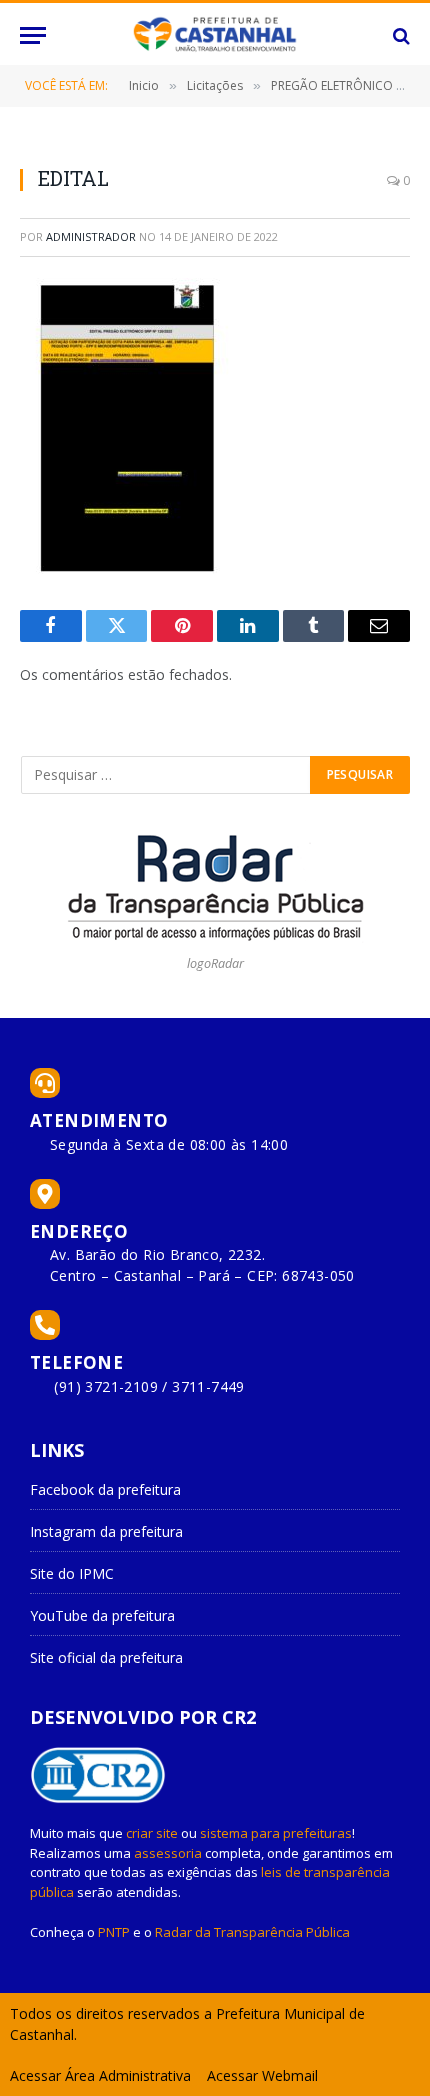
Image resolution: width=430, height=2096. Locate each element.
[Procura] (399, 35)
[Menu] (33, 35)
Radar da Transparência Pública (252, 1932)
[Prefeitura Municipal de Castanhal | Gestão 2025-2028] (215, 35)
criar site (152, 1833)
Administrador (91, 236)
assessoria (168, 1853)
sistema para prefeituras (276, 1833)
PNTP (114, 1932)
